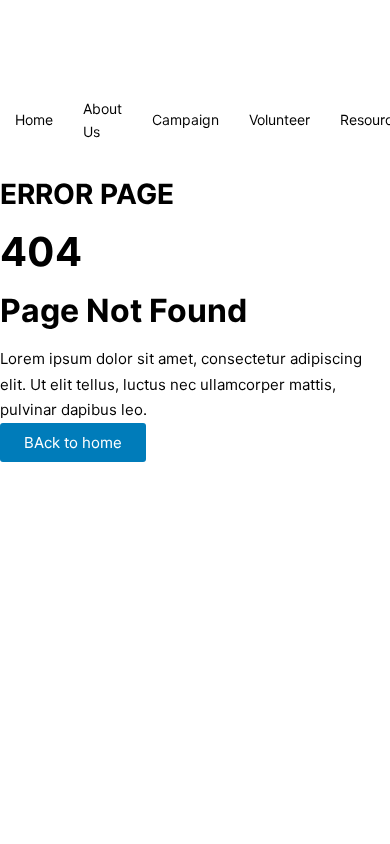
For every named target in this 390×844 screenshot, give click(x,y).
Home (34, 119)
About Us (102, 120)
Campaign (185, 119)
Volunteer (279, 119)
